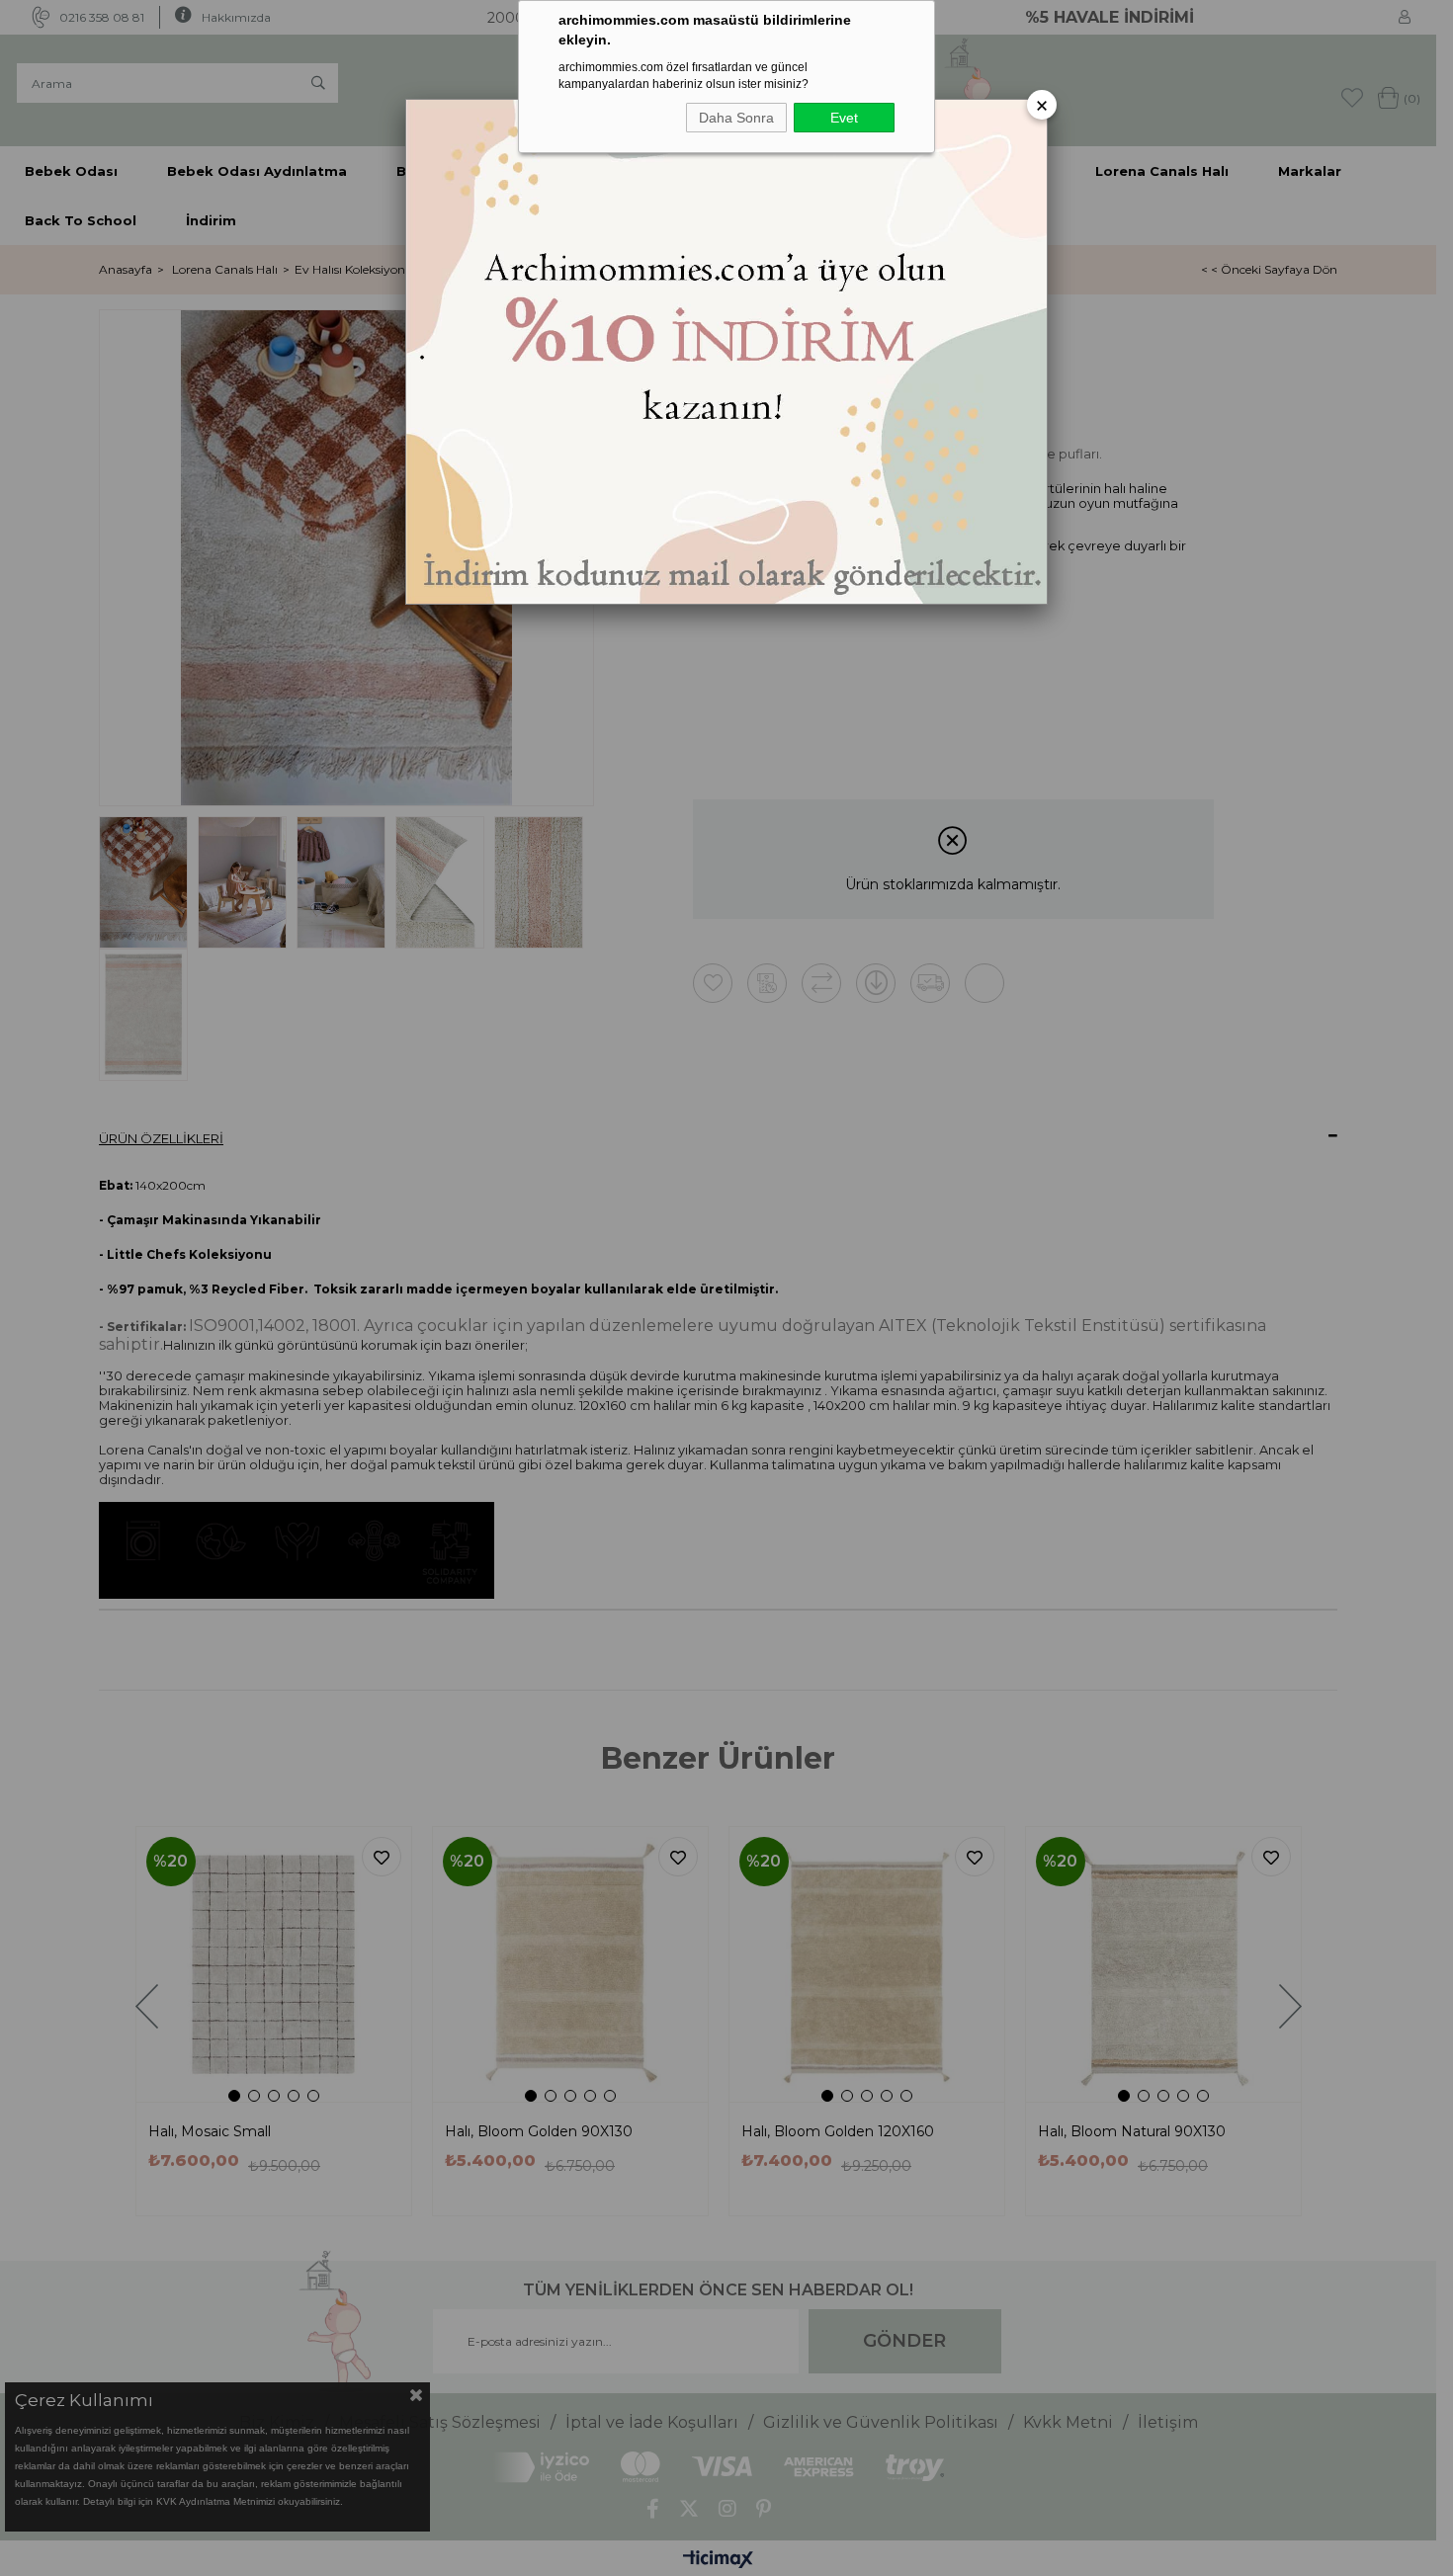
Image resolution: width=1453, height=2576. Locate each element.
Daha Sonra (736, 118)
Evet (844, 118)
